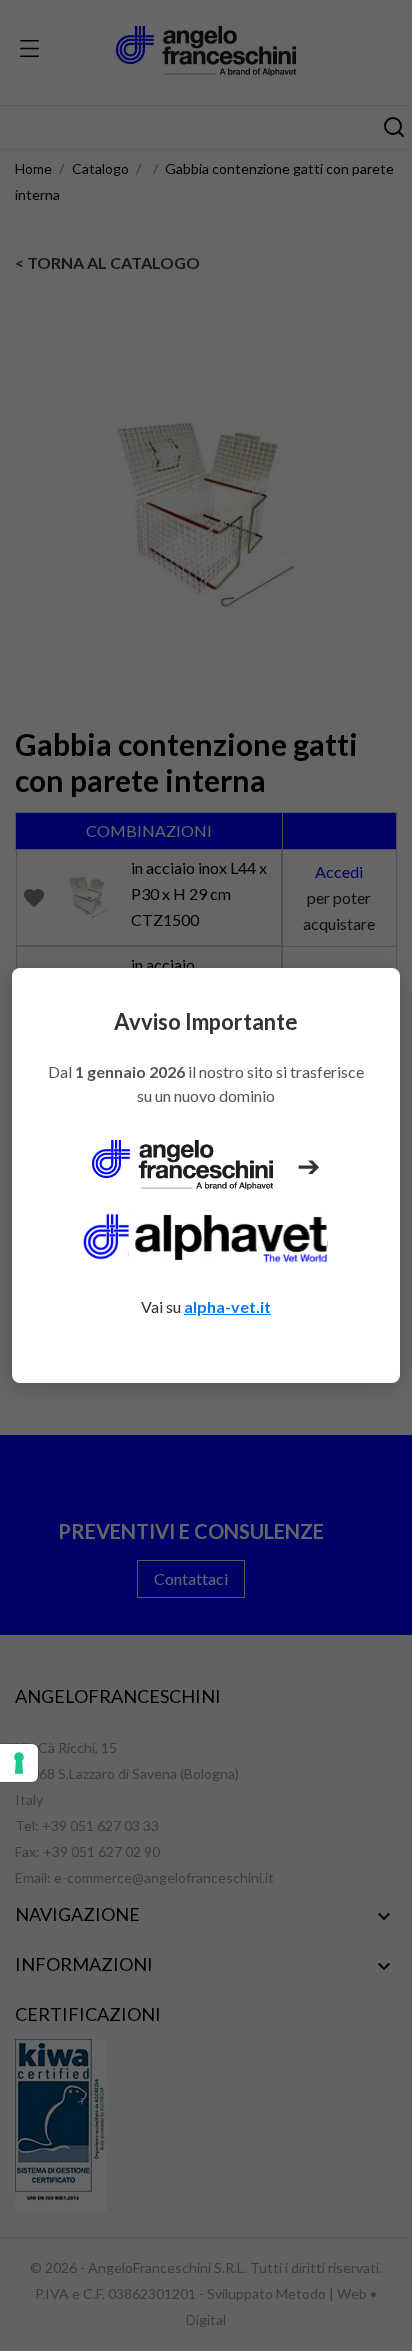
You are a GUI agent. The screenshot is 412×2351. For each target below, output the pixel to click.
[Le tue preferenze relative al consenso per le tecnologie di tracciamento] (19, 1763)
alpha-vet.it (227, 1306)
